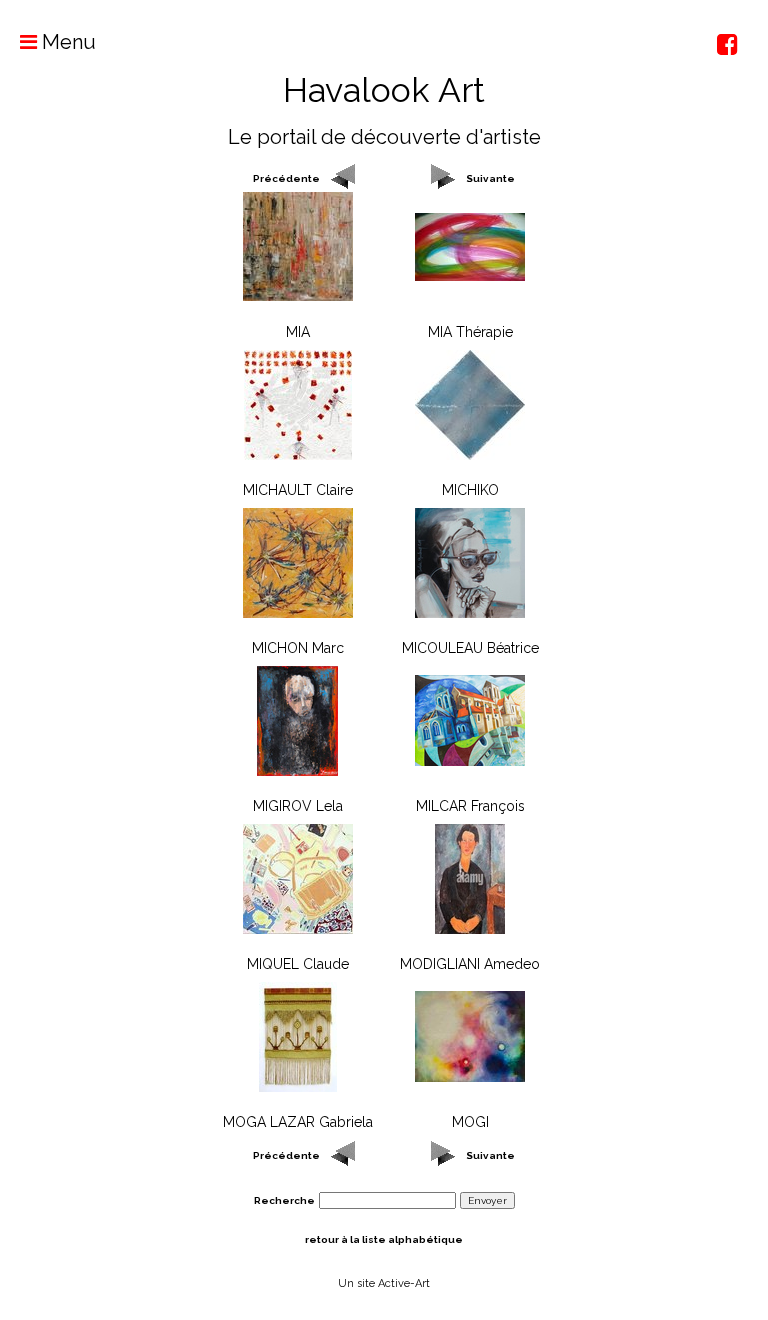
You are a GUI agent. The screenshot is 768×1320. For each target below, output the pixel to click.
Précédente (286, 178)
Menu (66, 42)
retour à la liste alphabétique (384, 1239)
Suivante (490, 178)
